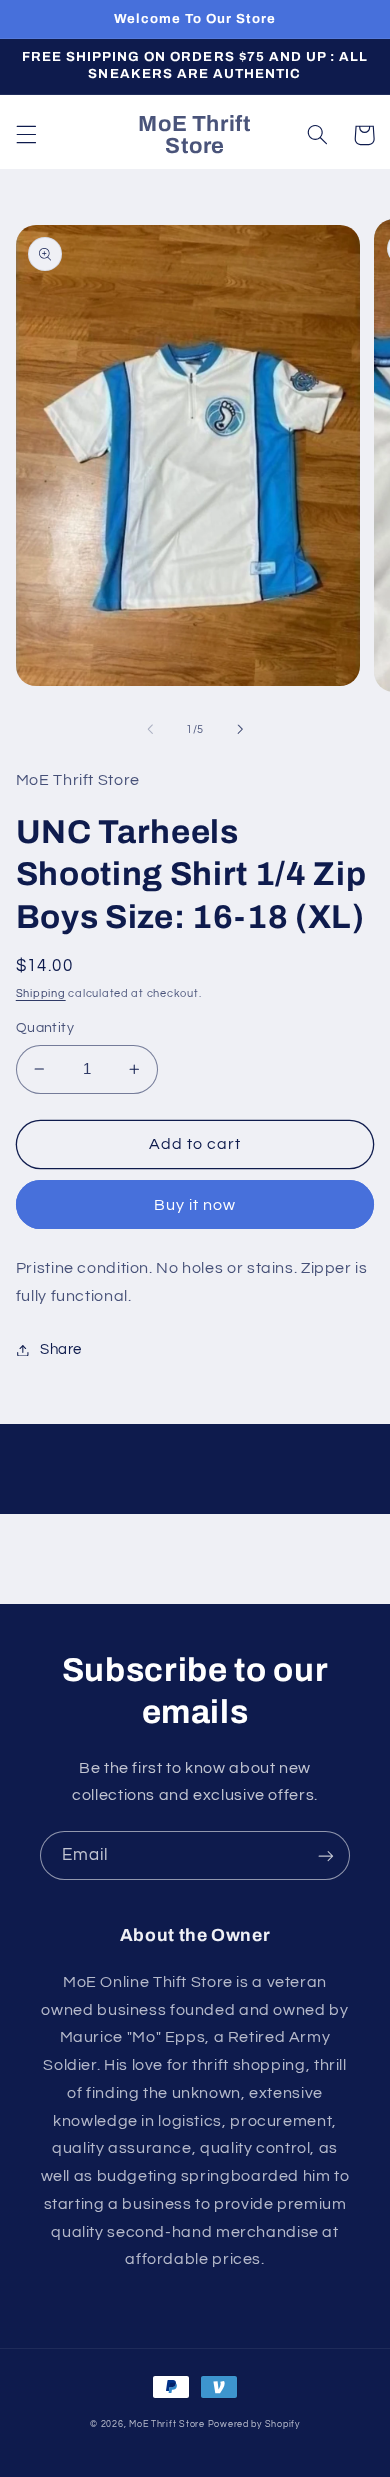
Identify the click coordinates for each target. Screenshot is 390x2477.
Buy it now (195, 1205)
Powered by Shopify (254, 2424)
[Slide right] (240, 729)
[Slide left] (150, 729)
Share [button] (61, 1349)
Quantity (45, 1028)
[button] (26, 135)
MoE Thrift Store (167, 2424)
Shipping (41, 993)
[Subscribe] (326, 1855)
